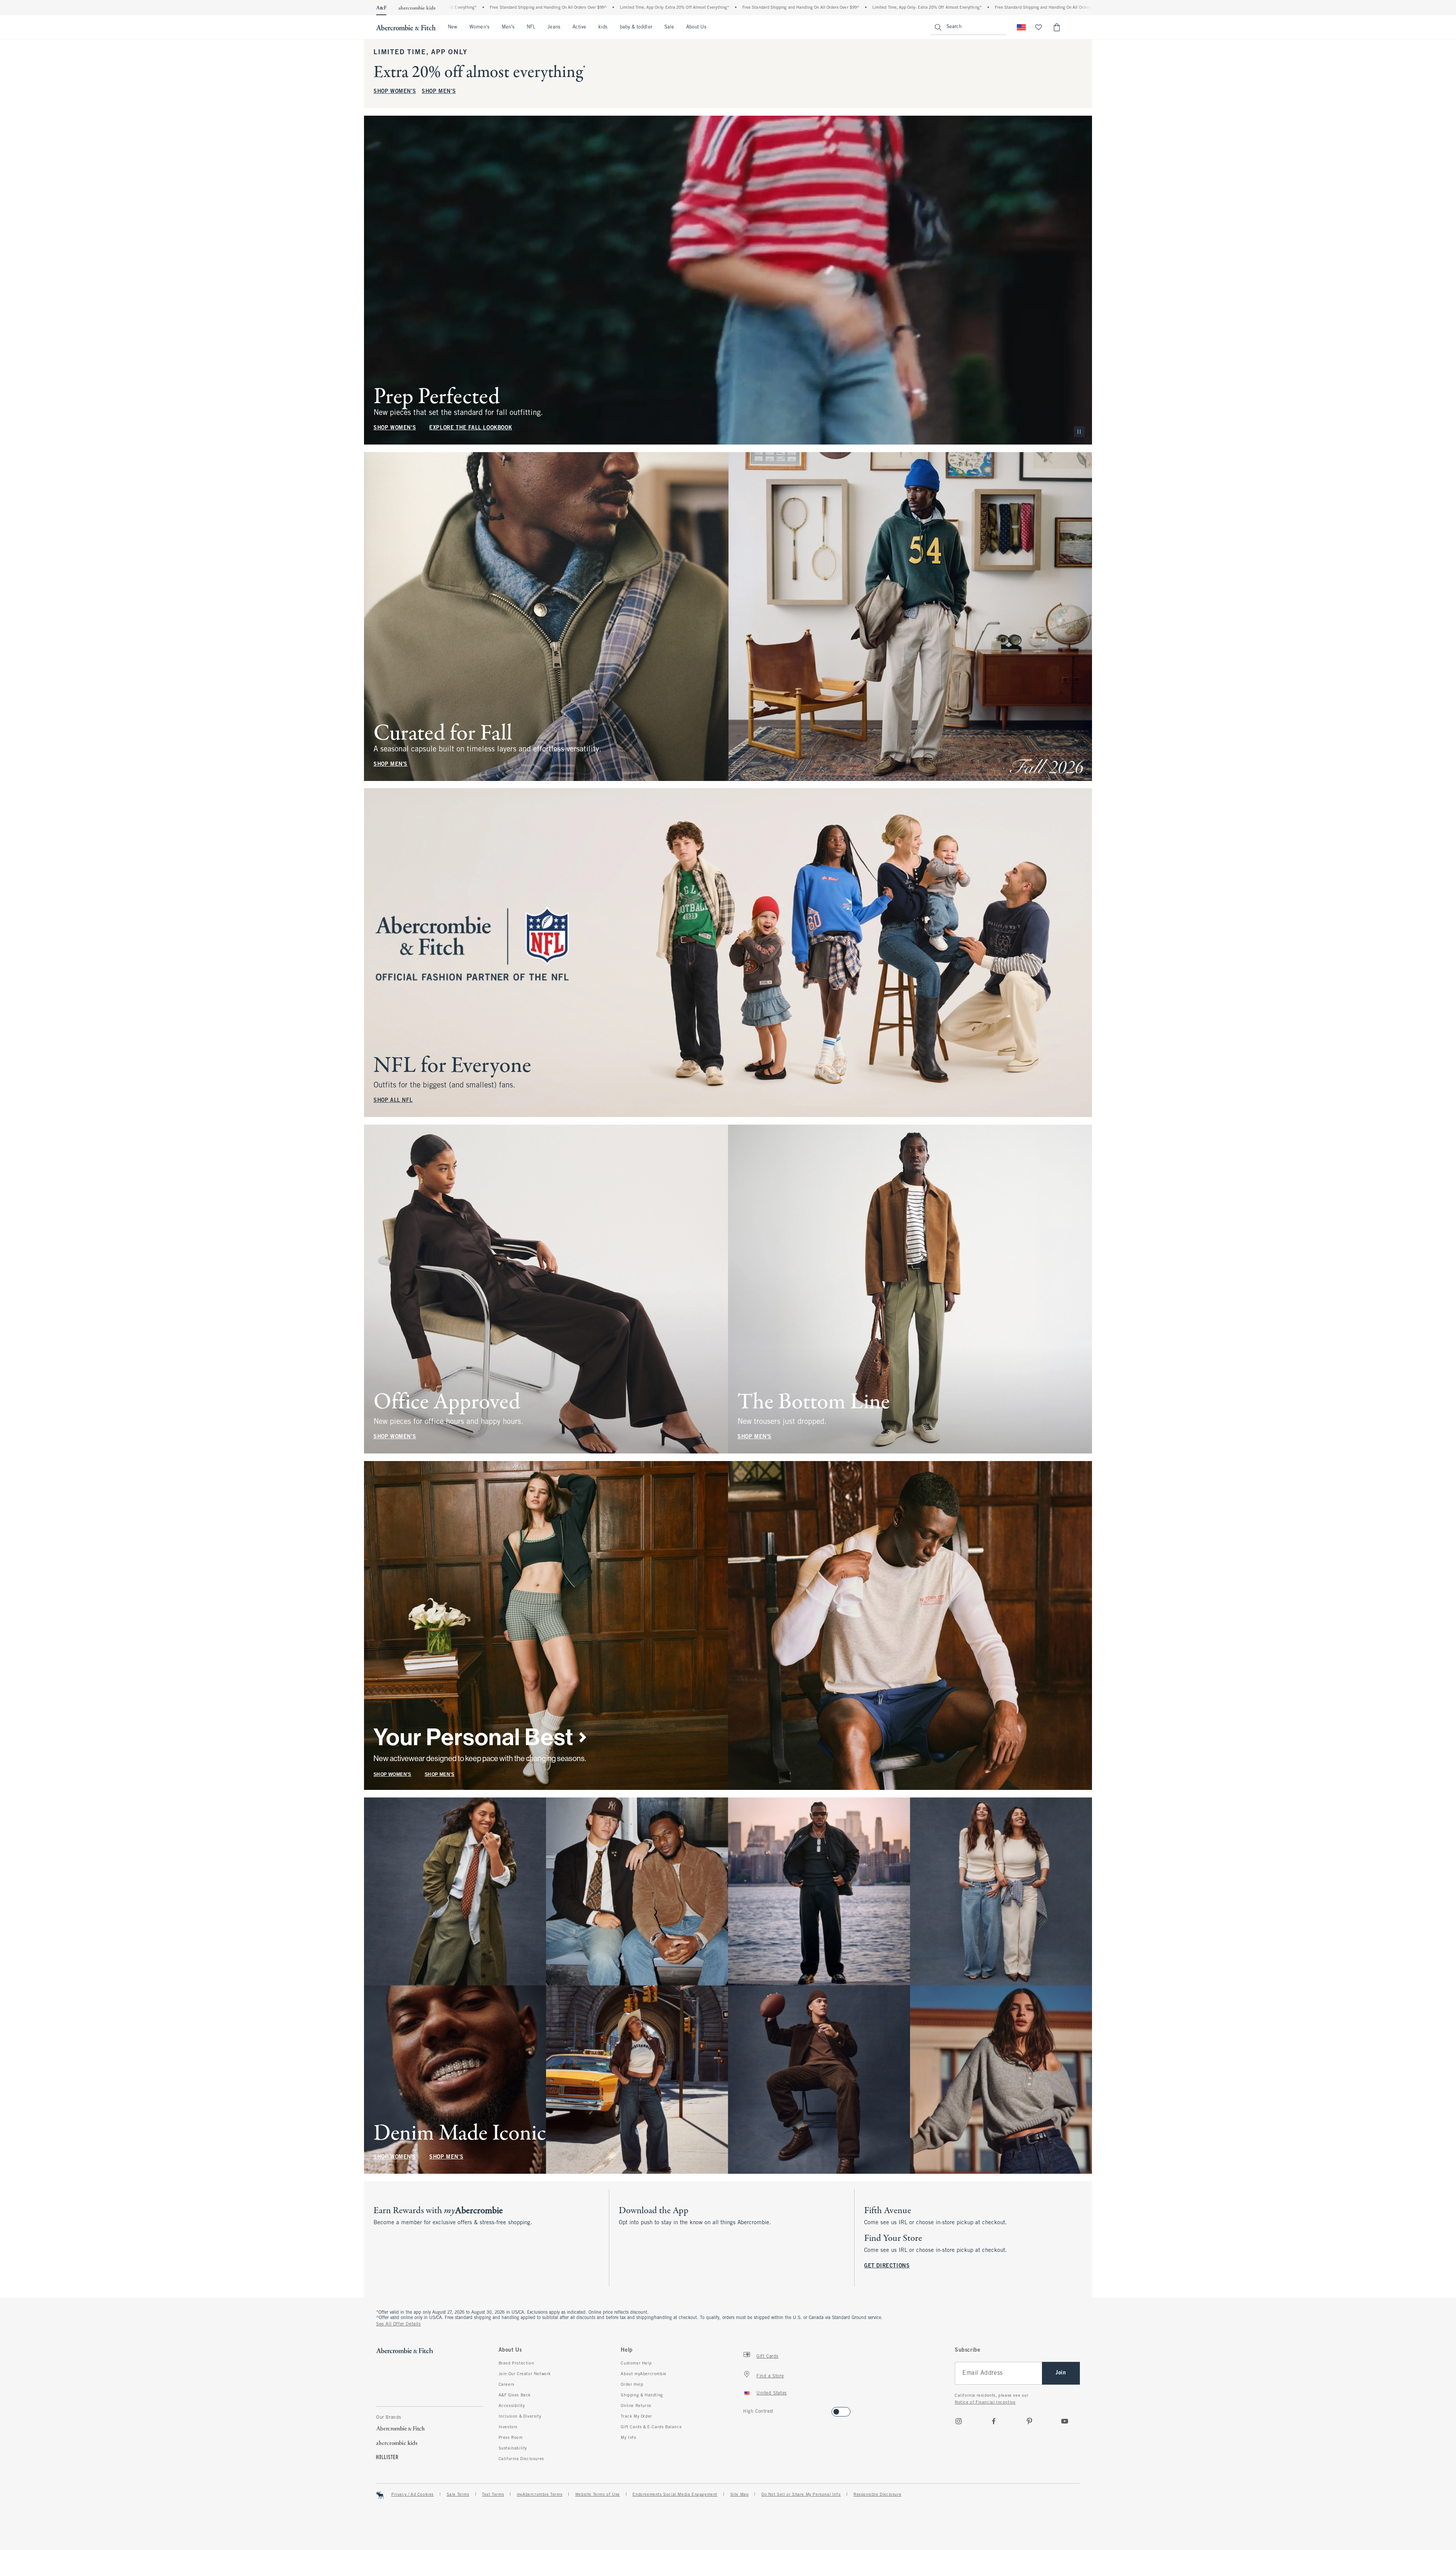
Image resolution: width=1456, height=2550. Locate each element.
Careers (507, 2385)
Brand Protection (516, 2363)
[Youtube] (1065, 2421)
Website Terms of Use (598, 2495)
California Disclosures (521, 2459)
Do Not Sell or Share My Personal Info (801, 2495)
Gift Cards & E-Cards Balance (651, 2427)
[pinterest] (1029, 2421)
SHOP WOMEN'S (395, 92)
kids (603, 27)
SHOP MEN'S (439, 92)
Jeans (554, 27)
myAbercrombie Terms (540, 2495)
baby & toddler (636, 27)
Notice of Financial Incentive (985, 2402)
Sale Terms (458, 2495)
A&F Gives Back (515, 2395)
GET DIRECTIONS (887, 2266)
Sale (669, 27)
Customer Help (636, 2363)
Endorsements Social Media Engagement (675, 2495)
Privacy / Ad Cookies (413, 2495)
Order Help (632, 2385)
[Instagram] (959, 2421)
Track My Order (636, 2416)
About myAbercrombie (643, 2374)
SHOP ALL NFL (393, 1101)
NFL (531, 27)
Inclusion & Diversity (520, 2416)
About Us (696, 27)
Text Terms (493, 2495)
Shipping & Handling (642, 2395)
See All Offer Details (399, 2324)
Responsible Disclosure (877, 2495)
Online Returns (636, 2406)
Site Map (740, 2495)
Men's (508, 27)
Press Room (511, 2438)
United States (772, 2393)
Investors (508, 2427)
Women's (479, 27)
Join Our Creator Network (525, 2374)
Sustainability (513, 2448)
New (453, 27)
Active (579, 27)
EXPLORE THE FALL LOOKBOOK (471, 428)
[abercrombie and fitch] (406, 27)
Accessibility (512, 2406)
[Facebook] (994, 2421)
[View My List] (1039, 27)
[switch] (746, 2409)
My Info (628, 2438)
